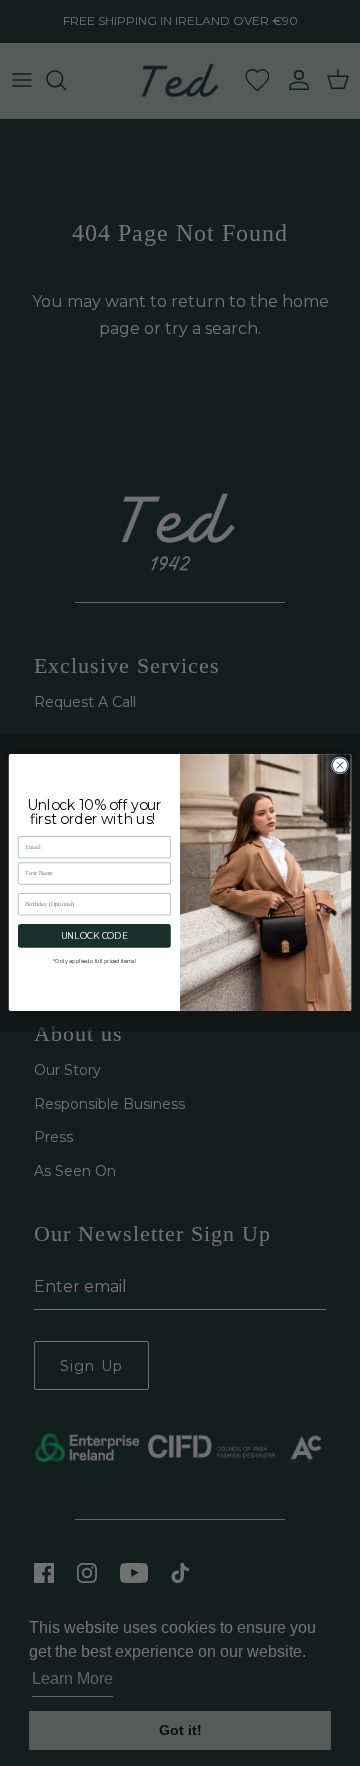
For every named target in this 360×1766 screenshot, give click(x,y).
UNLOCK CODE (94, 936)
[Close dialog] (339, 765)
